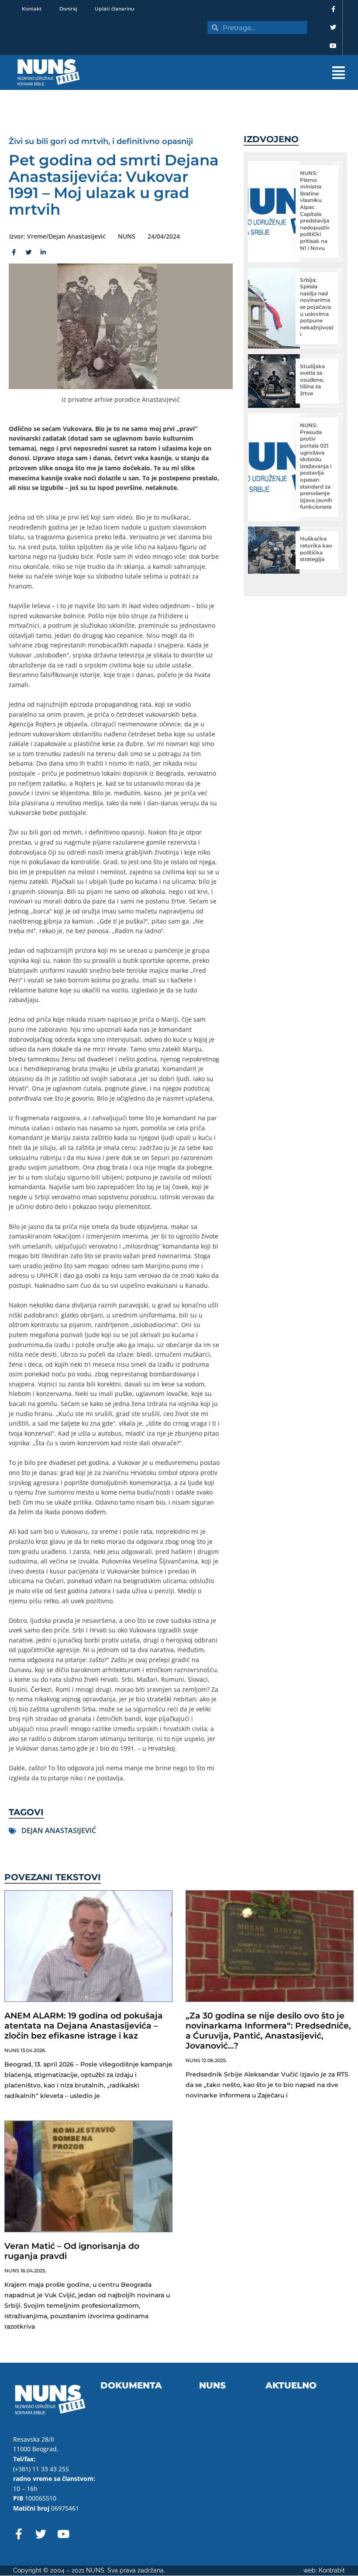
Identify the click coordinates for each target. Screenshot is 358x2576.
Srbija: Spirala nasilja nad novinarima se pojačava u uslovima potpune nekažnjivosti (317, 307)
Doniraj (68, 9)
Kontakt (32, 9)
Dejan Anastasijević (59, 1830)
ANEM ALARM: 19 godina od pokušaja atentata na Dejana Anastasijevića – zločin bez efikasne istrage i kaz (84, 2026)
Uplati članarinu (114, 9)
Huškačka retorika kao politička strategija (316, 549)
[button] (227, 73)
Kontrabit (332, 2570)
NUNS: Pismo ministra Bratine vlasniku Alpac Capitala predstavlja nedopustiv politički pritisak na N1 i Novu (315, 210)
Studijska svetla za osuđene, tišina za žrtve (312, 380)
